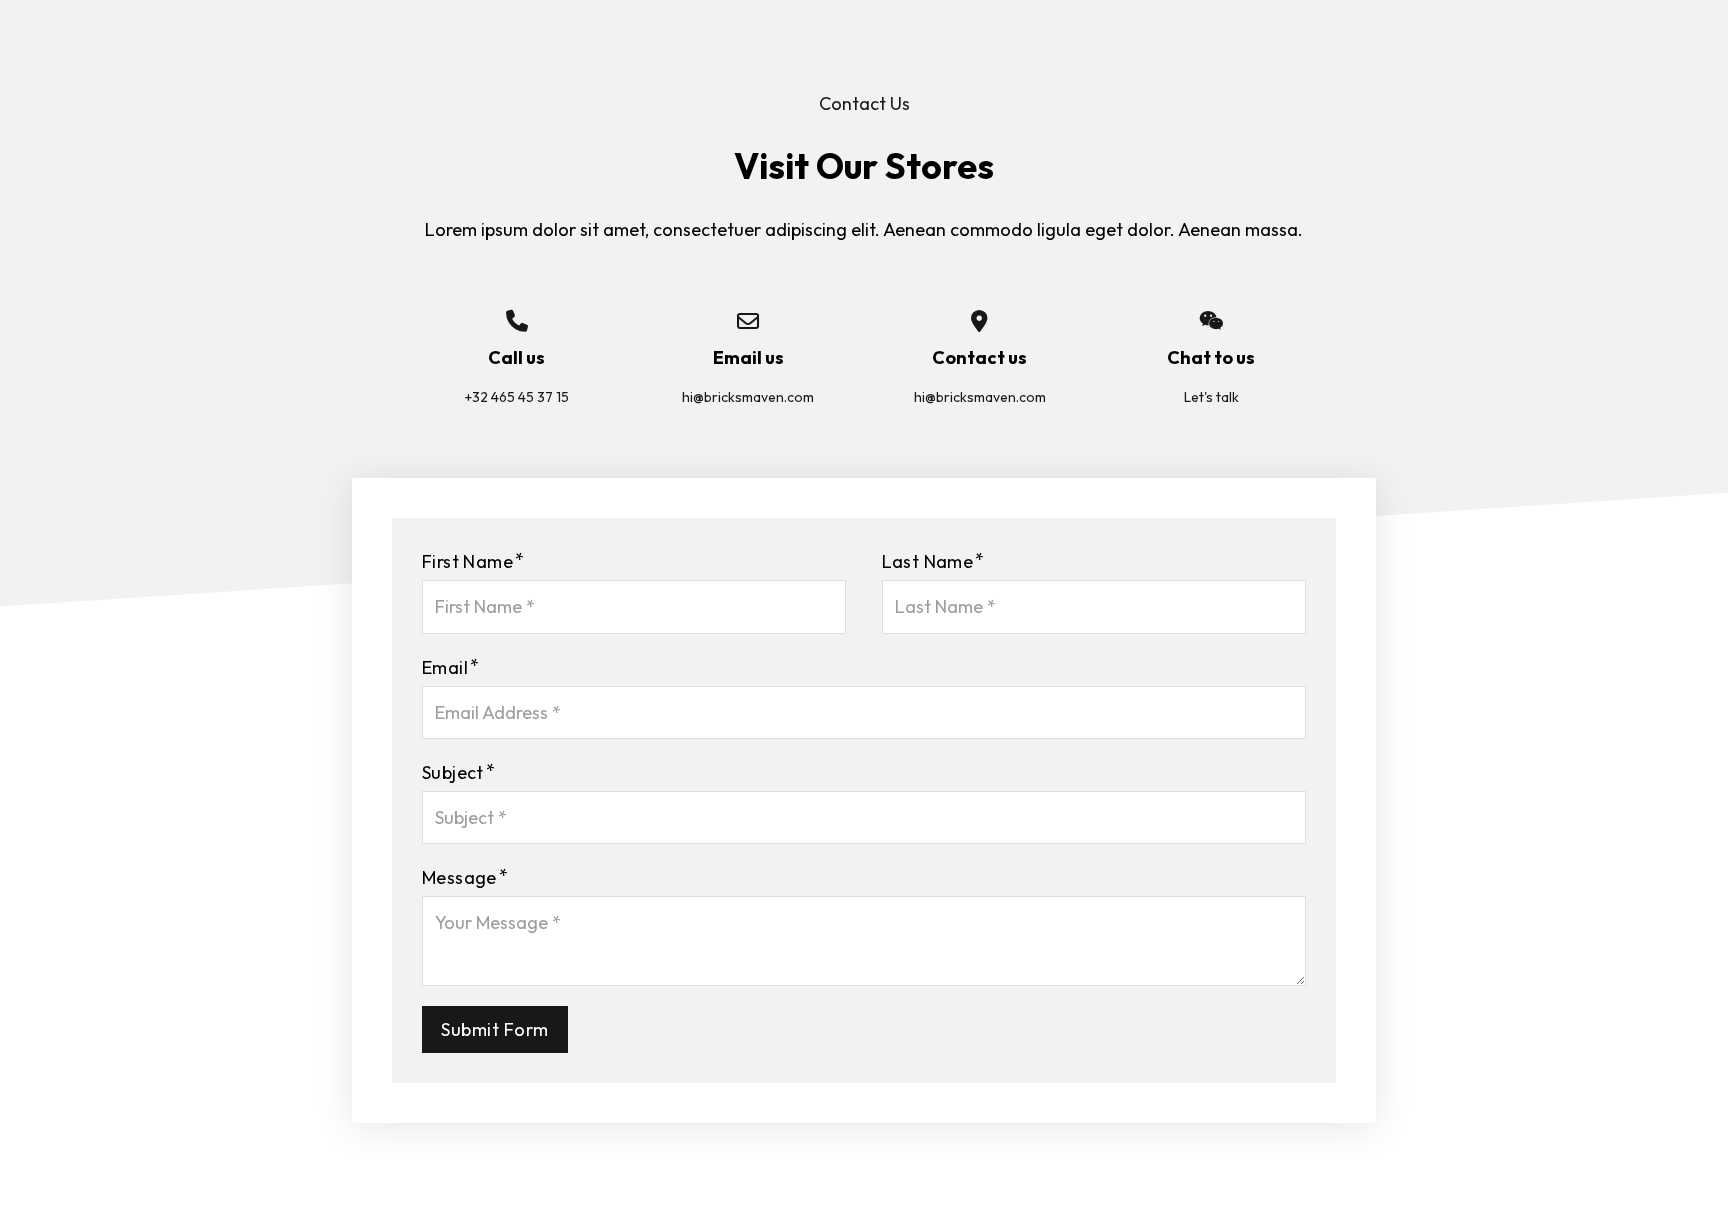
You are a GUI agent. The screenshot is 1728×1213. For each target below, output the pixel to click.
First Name (467, 561)
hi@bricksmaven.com (748, 397)
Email (445, 667)
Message (459, 877)
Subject (453, 772)
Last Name (928, 561)
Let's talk (1211, 397)
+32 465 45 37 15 (517, 397)
